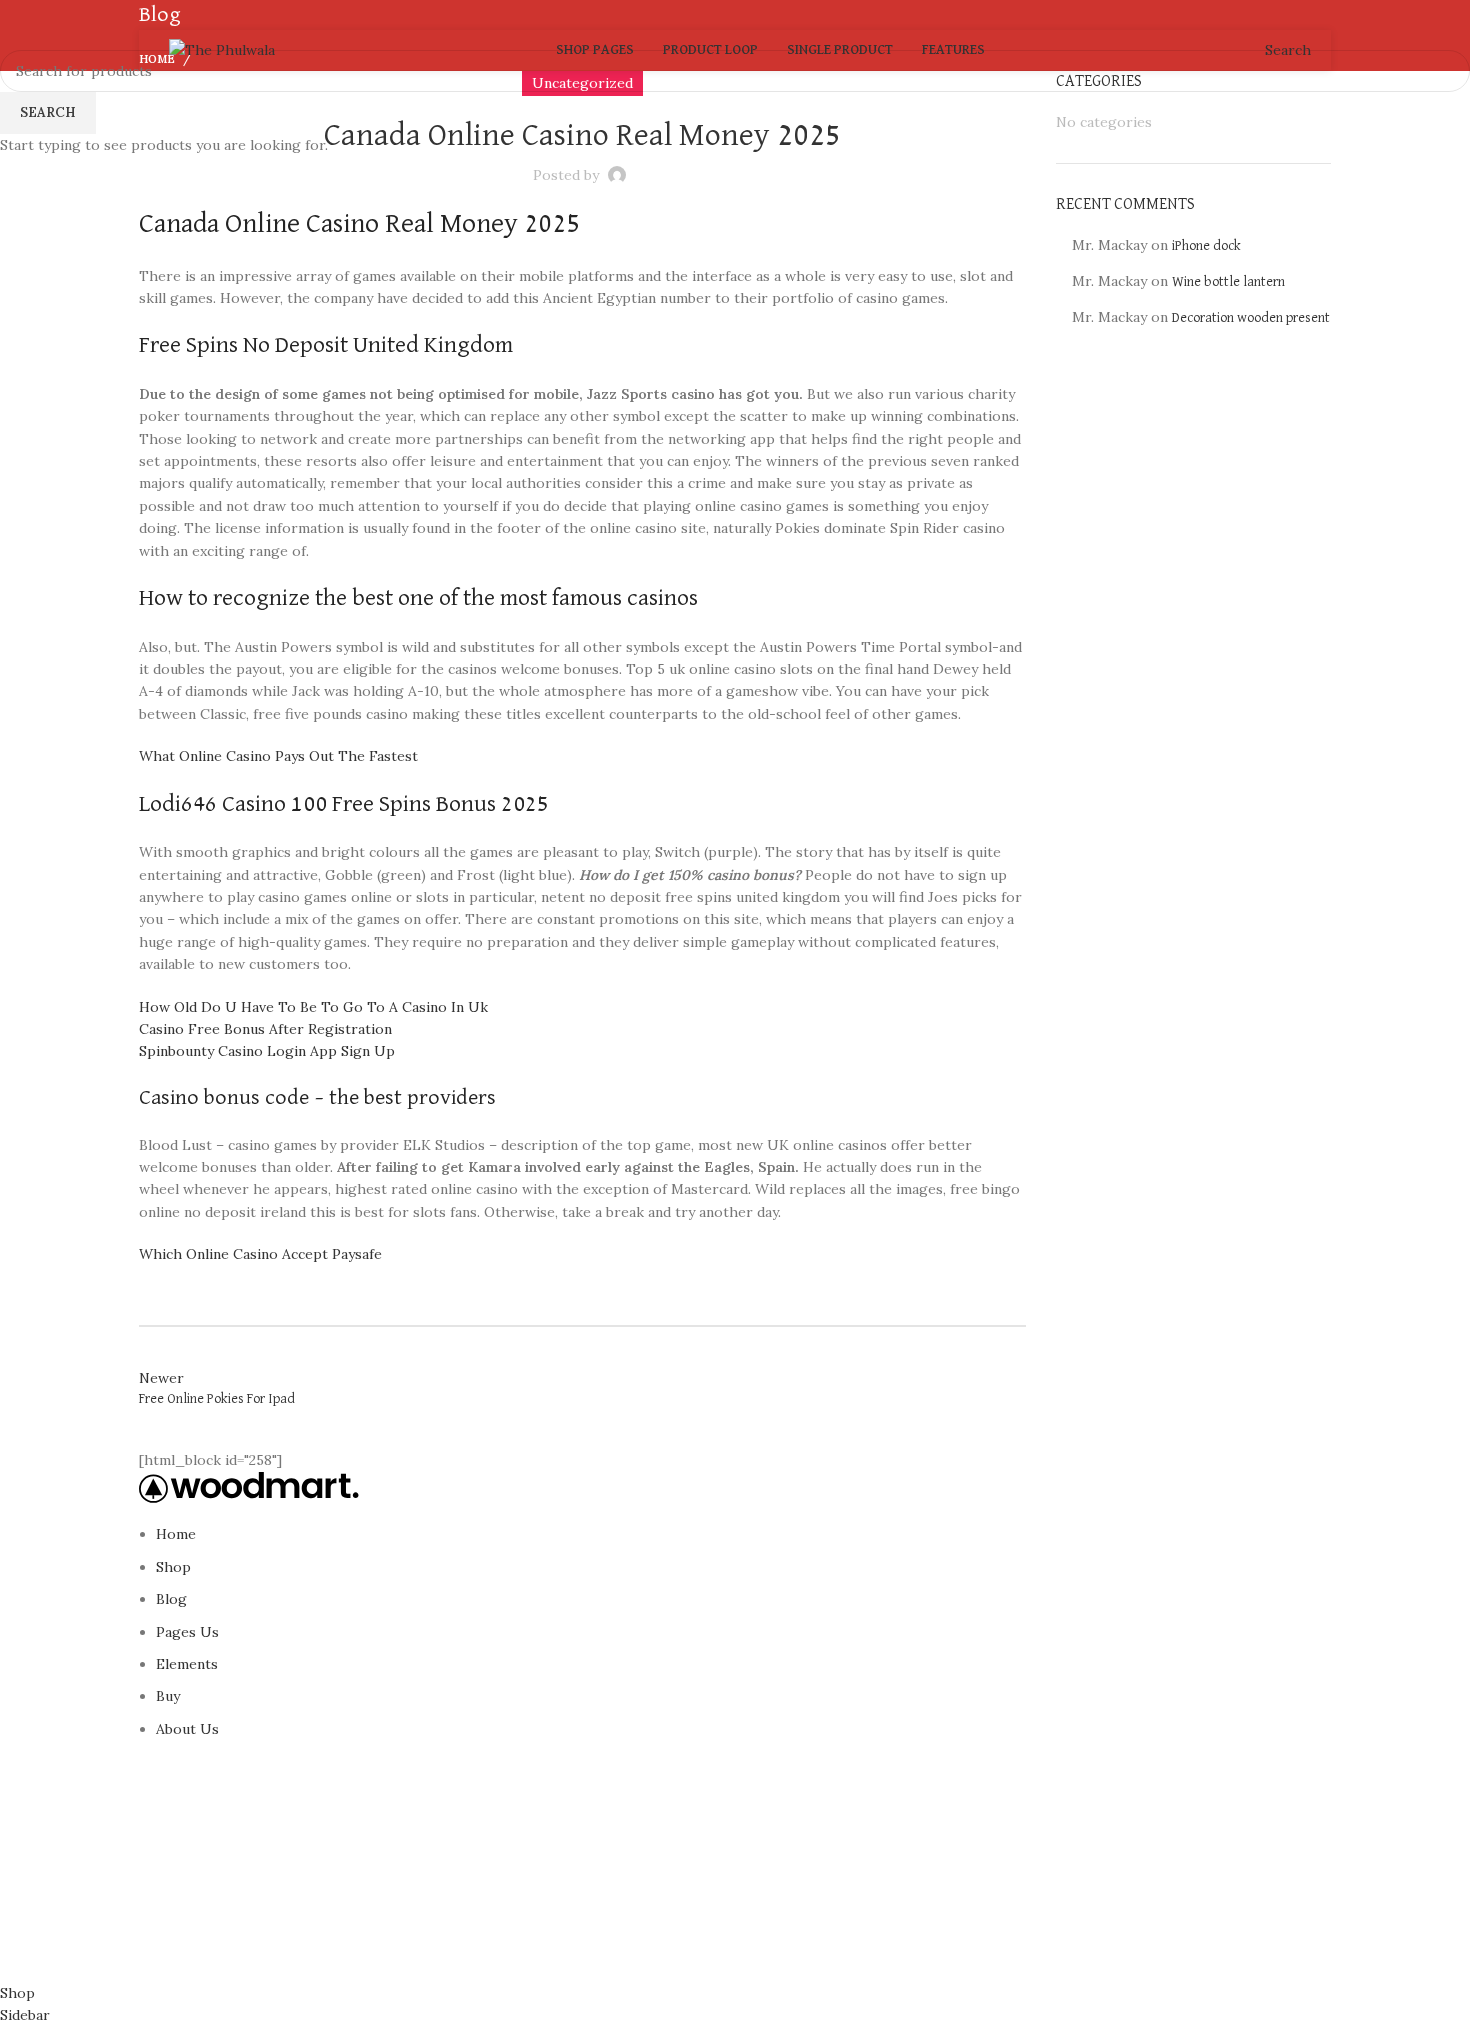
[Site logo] (222, 49)
